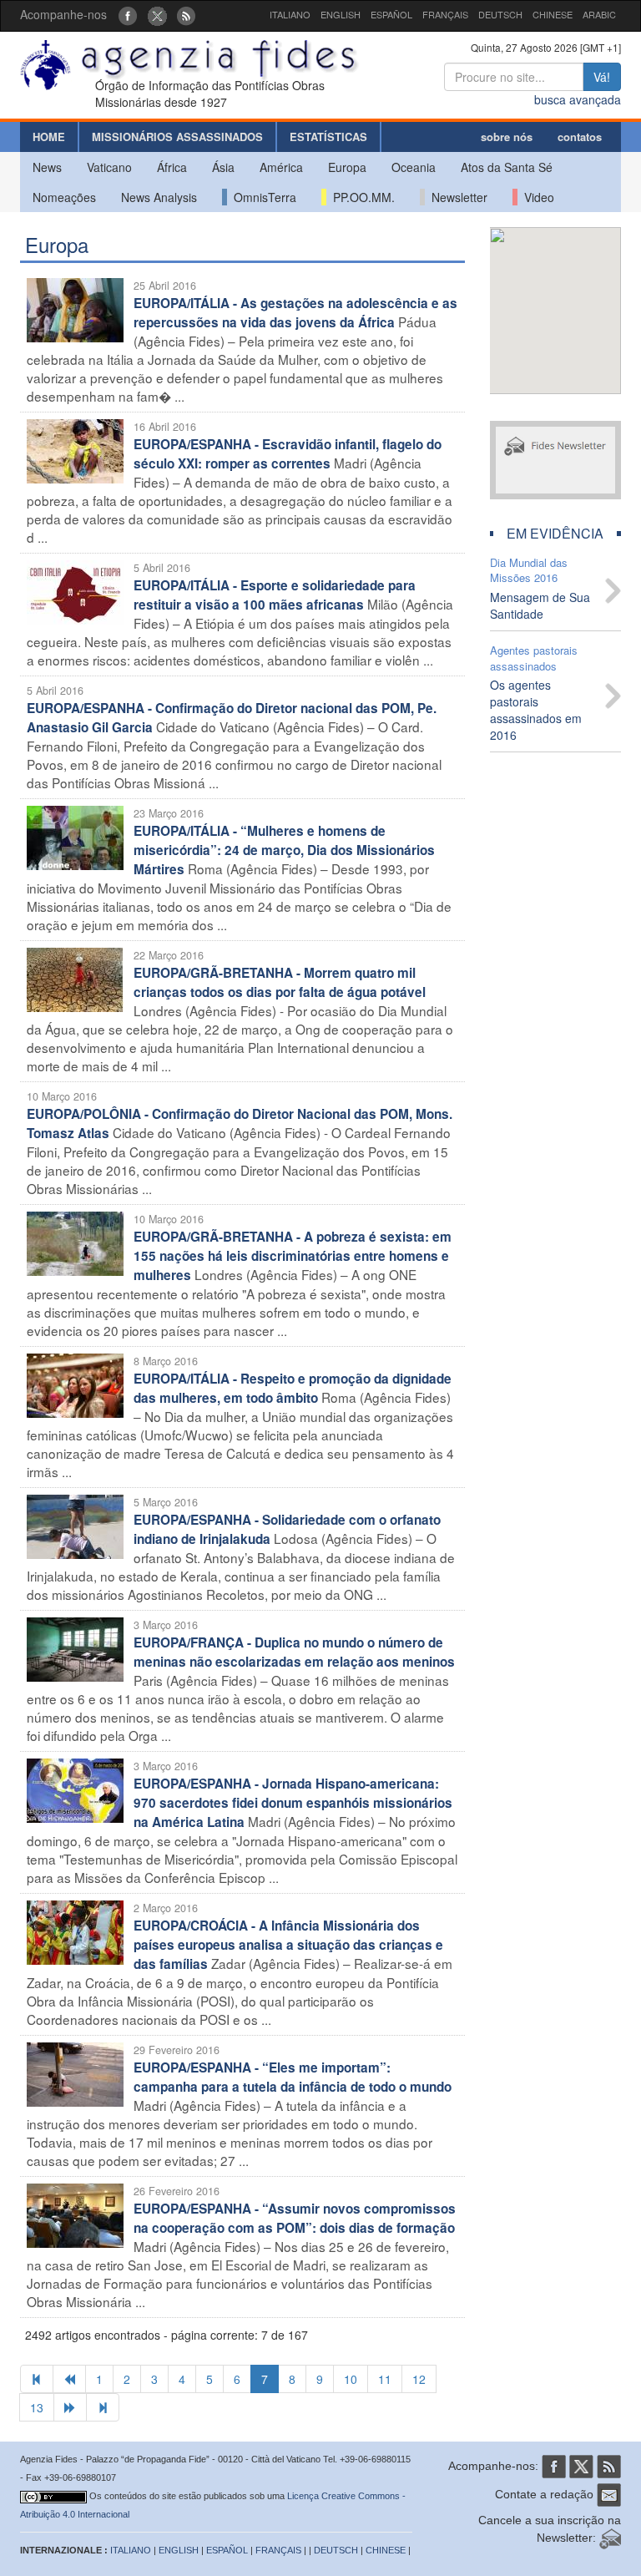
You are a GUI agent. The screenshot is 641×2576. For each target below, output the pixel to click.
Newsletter (456, 197)
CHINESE (553, 14)
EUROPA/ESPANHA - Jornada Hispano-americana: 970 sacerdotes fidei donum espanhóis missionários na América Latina (293, 1803)
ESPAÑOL (391, 14)
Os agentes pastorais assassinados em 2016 (536, 710)
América (281, 167)
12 (419, 2379)
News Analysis (159, 197)
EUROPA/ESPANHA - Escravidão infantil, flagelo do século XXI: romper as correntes (288, 454)
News (47, 167)
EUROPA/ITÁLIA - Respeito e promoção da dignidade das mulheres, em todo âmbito (293, 1388)
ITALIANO (290, 14)
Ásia (223, 167)
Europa (347, 167)
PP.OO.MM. (361, 197)
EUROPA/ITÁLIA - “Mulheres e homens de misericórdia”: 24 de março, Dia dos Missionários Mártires (284, 850)
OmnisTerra (262, 197)
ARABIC (599, 14)
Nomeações (64, 197)
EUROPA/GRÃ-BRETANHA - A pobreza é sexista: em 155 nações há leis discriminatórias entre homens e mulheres (293, 1256)
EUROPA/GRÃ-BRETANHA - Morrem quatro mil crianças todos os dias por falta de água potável (280, 982)
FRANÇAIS (445, 14)
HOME (49, 137)
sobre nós (507, 137)
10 (351, 2379)
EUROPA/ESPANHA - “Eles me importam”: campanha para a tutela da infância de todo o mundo (293, 2077)
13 (37, 2407)
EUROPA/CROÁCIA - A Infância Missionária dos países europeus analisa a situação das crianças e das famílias (288, 1945)
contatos (580, 137)
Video (536, 197)
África (172, 167)
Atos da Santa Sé (507, 167)
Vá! (602, 77)
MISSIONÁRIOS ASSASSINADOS (177, 137)
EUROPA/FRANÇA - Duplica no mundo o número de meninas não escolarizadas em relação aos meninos (294, 1652)
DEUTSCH (500, 14)
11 (385, 2379)
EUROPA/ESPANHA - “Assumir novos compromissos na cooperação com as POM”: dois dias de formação (295, 2218)
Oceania (414, 167)
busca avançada (578, 99)
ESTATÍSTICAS (328, 137)
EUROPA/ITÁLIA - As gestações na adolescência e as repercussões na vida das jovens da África (295, 313)
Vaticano (109, 167)
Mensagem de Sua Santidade (540, 605)
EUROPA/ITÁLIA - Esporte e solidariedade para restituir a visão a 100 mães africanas (275, 595)
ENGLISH (341, 14)
